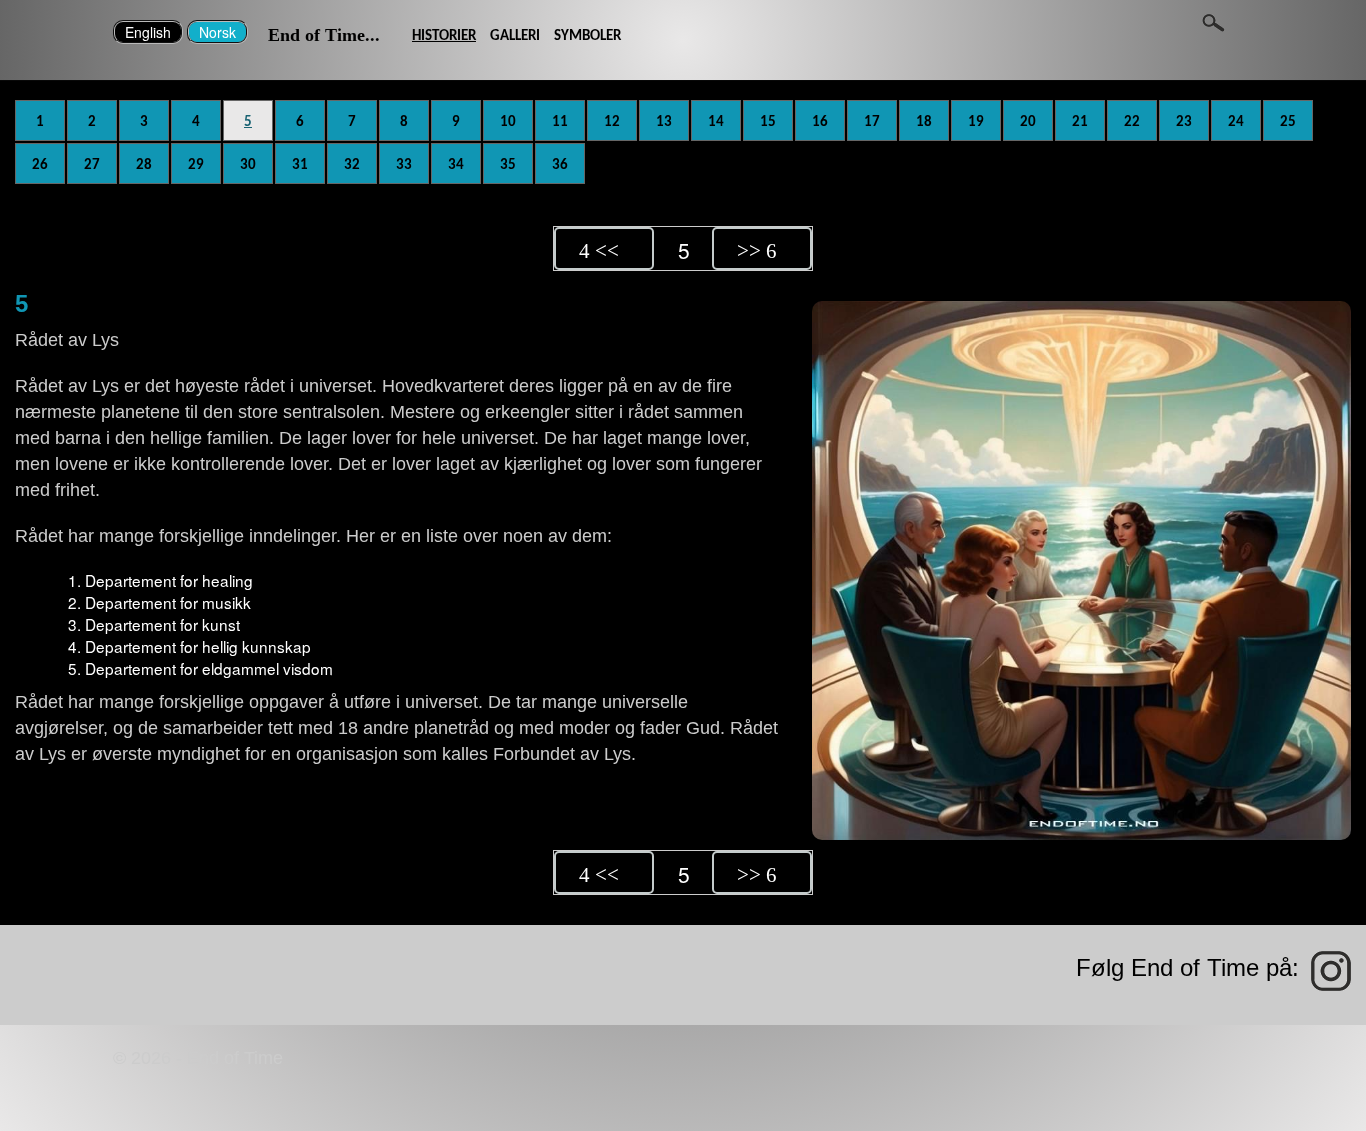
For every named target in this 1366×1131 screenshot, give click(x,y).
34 (456, 165)
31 (300, 165)
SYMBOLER (587, 36)
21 (1080, 122)
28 (144, 165)
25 (1288, 122)
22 (1132, 122)
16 (820, 122)
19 (976, 122)
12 (612, 122)
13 (664, 122)
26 (40, 165)
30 (248, 165)
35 (508, 165)
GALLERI (515, 36)
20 (1028, 122)
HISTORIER (444, 36)
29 (196, 165)
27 (92, 165)
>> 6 (757, 251)
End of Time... (324, 35)
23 (1184, 122)
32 (352, 165)
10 (508, 122)
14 (716, 122)
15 (768, 122)
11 (560, 122)
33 (404, 165)
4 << (599, 251)
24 (1236, 122)
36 (560, 165)
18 (924, 122)
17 (872, 122)
